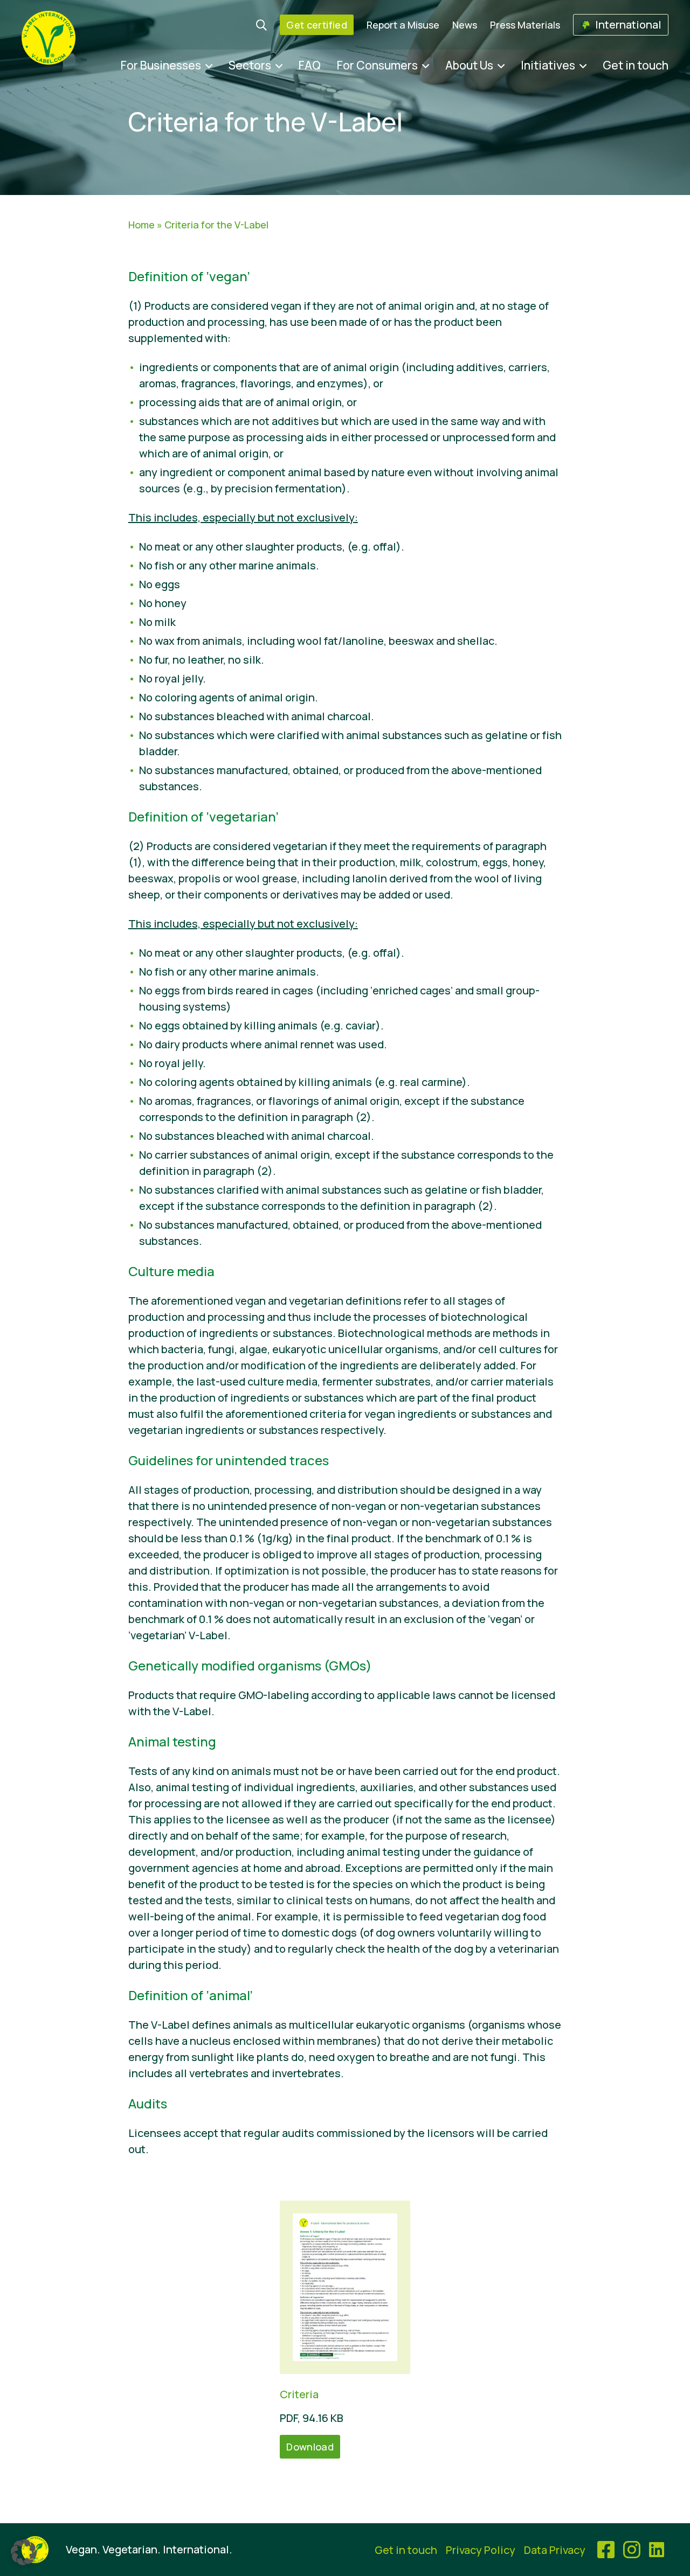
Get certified (317, 25)
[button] (24, 2552)
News (465, 25)
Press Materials (525, 25)
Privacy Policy (481, 2550)
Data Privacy (555, 2550)
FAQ (310, 65)
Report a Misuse (403, 25)
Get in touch (636, 65)
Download (310, 2447)
